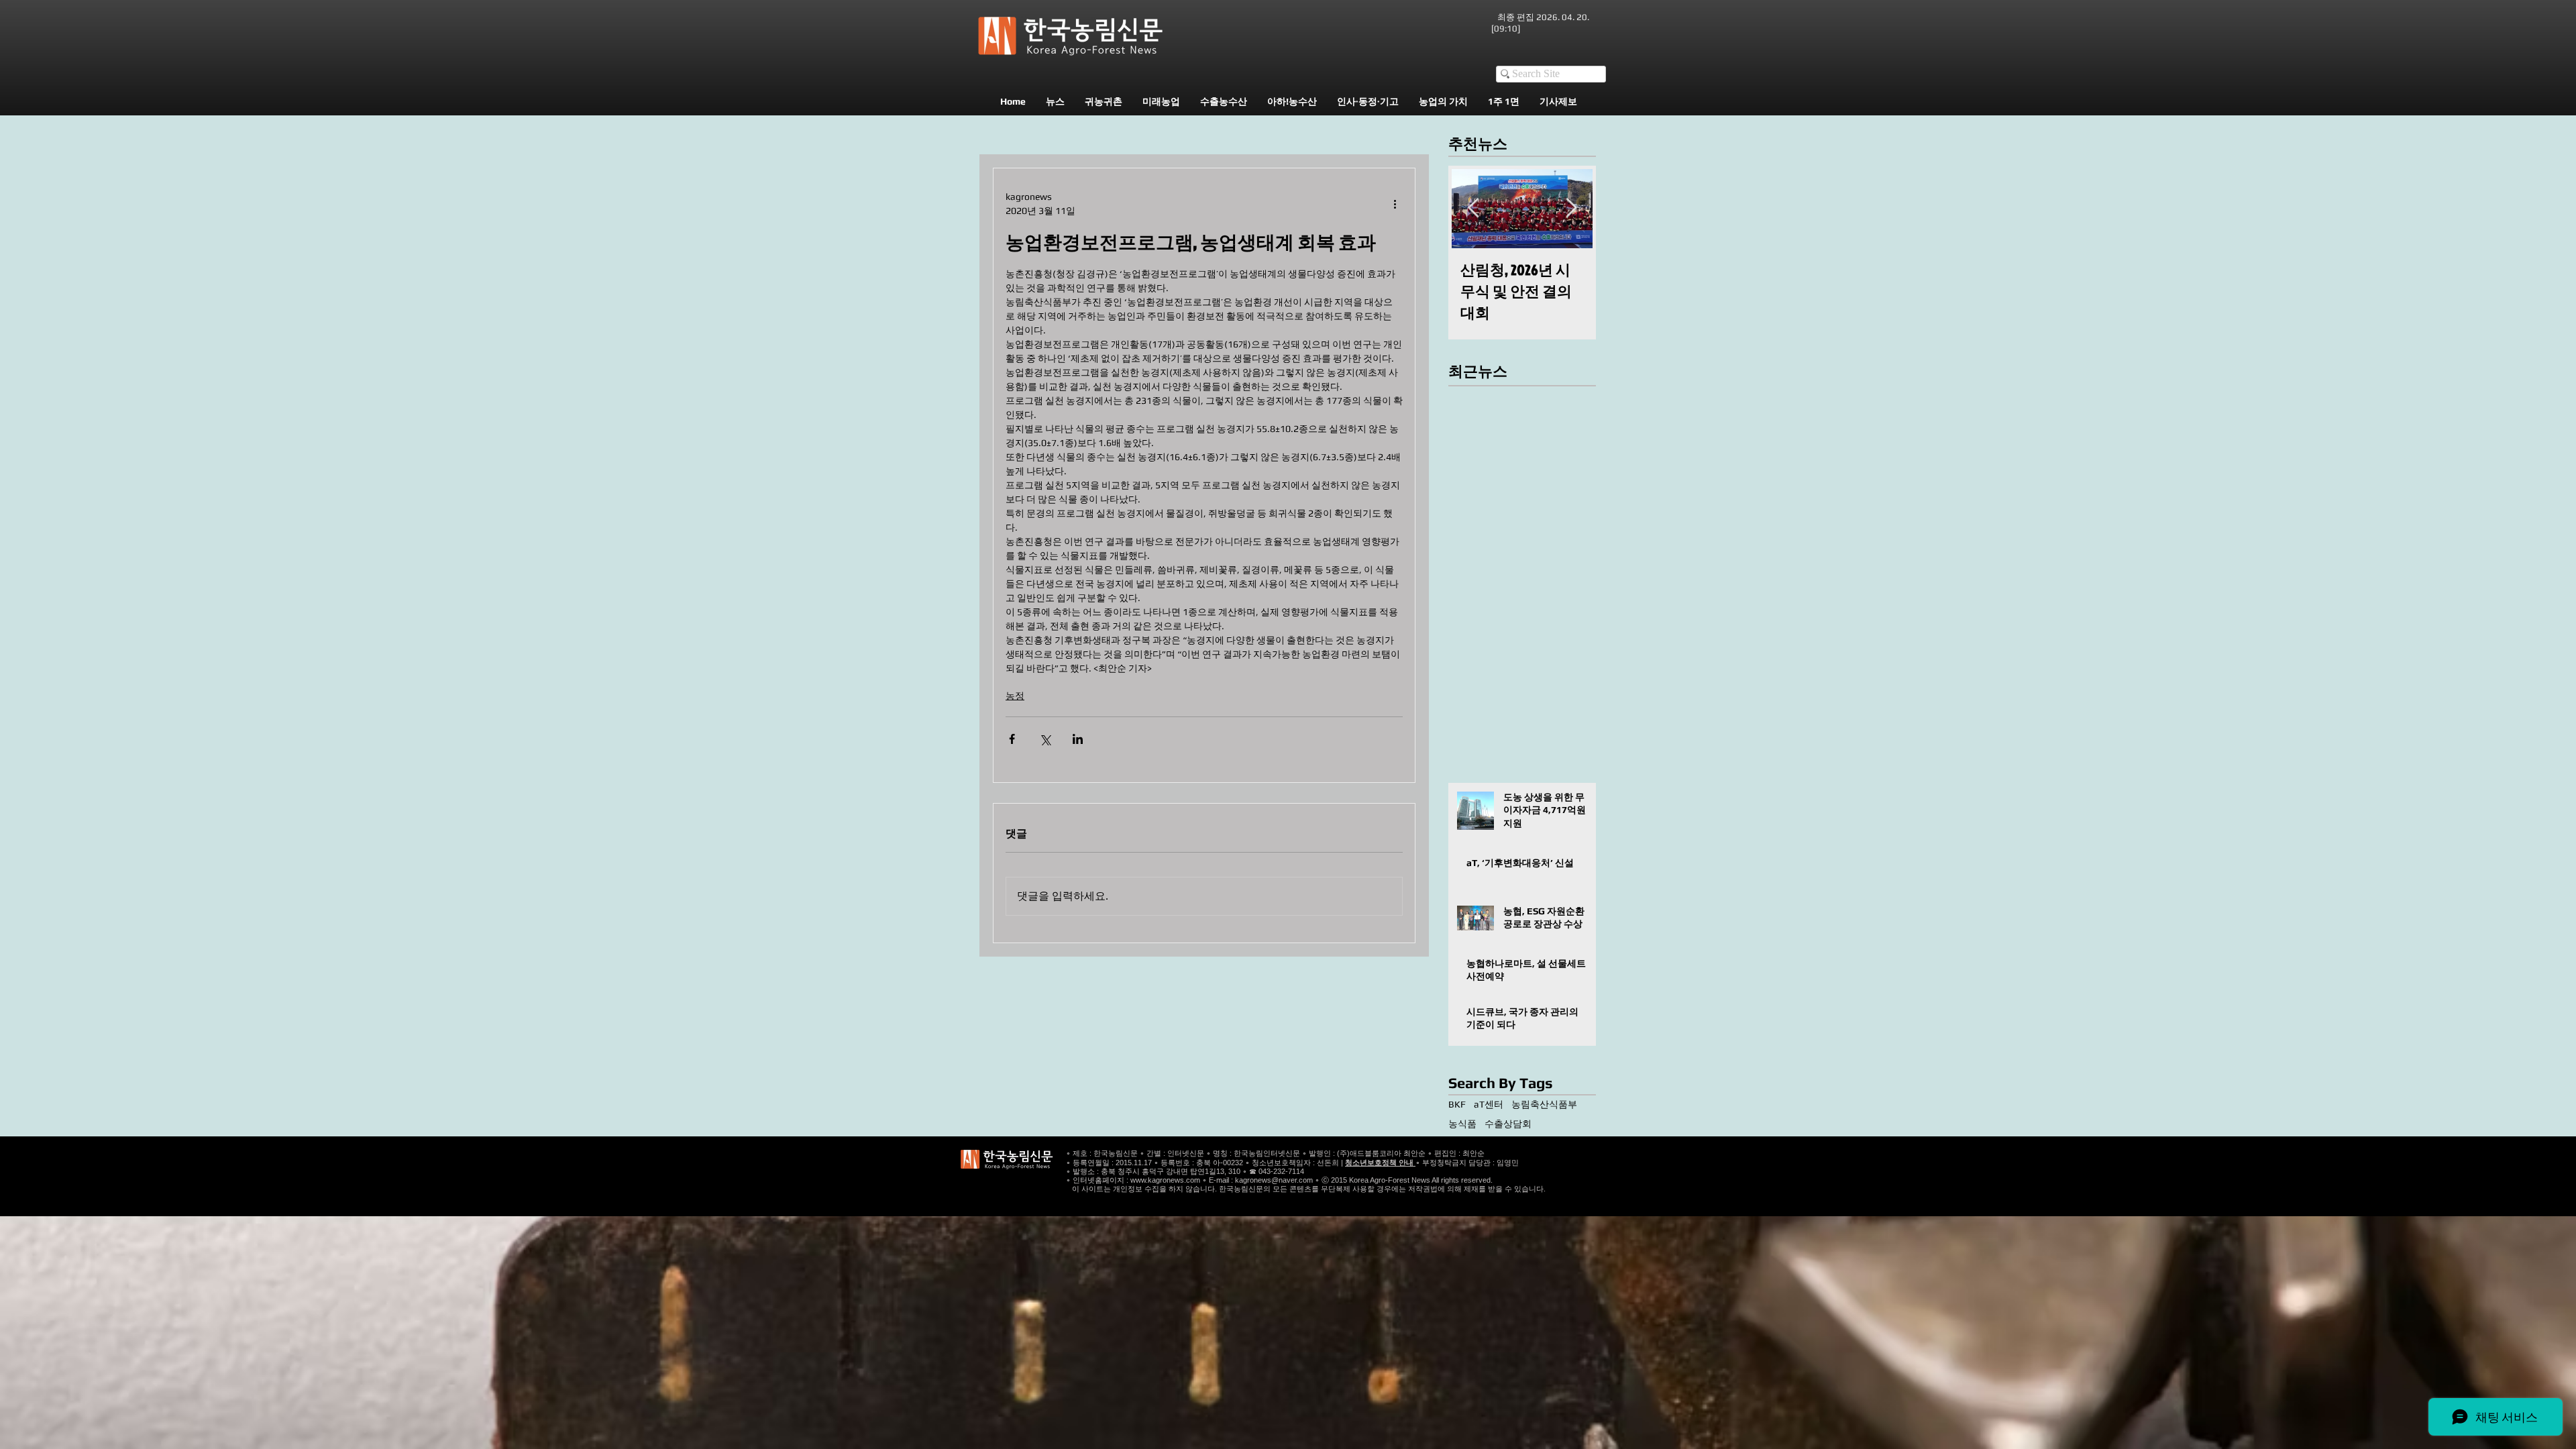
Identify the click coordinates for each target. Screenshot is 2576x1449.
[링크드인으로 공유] (1078, 739)
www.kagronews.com (1165, 1180)
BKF (1457, 1104)
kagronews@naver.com (1274, 1180)
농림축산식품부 (1544, 1104)
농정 (1015, 696)
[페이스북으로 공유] (1012, 739)
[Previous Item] (1473, 208)
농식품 (1462, 1124)
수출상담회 (1508, 1124)
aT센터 (1489, 1104)
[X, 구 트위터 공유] (1045, 739)
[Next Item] (1571, 208)
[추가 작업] (1395, 204)
